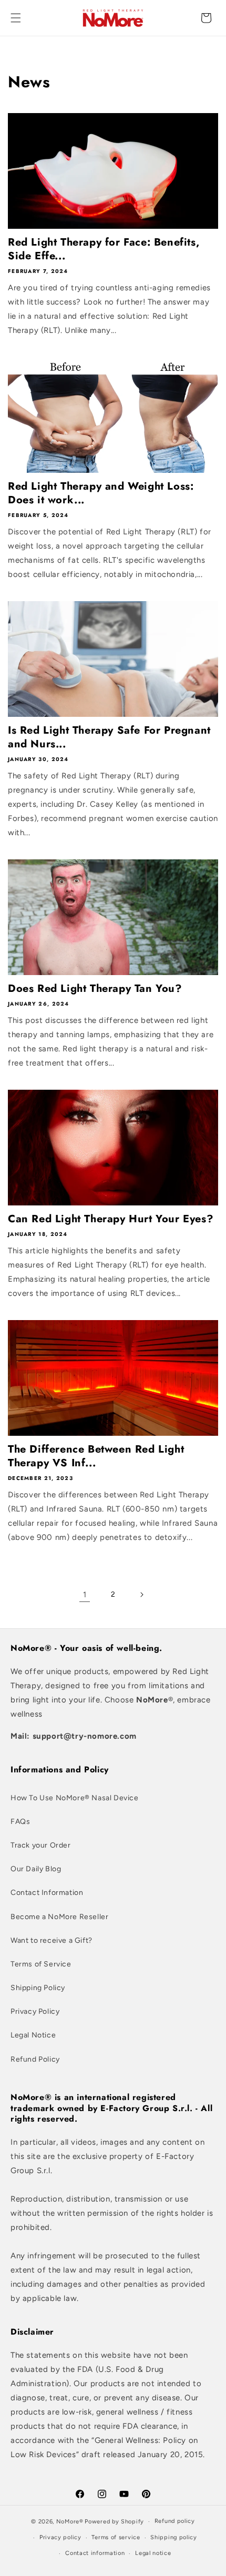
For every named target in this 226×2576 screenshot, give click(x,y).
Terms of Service (41, 1964)
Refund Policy (35, 2059)
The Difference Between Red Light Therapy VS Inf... (96, 1456)
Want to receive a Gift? (52, 1940)
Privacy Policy (35, 2011)
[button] (16, 18)
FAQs (20, 1822)
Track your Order (41, 1845)
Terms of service (116, 2537)
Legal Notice (33, 2035)
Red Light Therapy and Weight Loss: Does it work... (101, 493)
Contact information (95, 2553)
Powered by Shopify (114, 2522)
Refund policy (175, 2521)
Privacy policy (60, 2537)
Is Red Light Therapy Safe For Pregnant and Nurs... (109, 737)
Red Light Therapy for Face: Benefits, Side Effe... (104, 249)
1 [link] (85, 1595)
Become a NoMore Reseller (59, 1917)
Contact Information (47, 1893)
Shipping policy (174, 2537)
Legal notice (153, 2553)
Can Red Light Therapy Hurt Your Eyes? (111, 1219)
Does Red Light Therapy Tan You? (95, 989)
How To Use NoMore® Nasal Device (75, 1798)
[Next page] (141, 1595)
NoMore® (70, 2522)
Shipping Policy (38, 1988)
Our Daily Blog (36, 1869)
